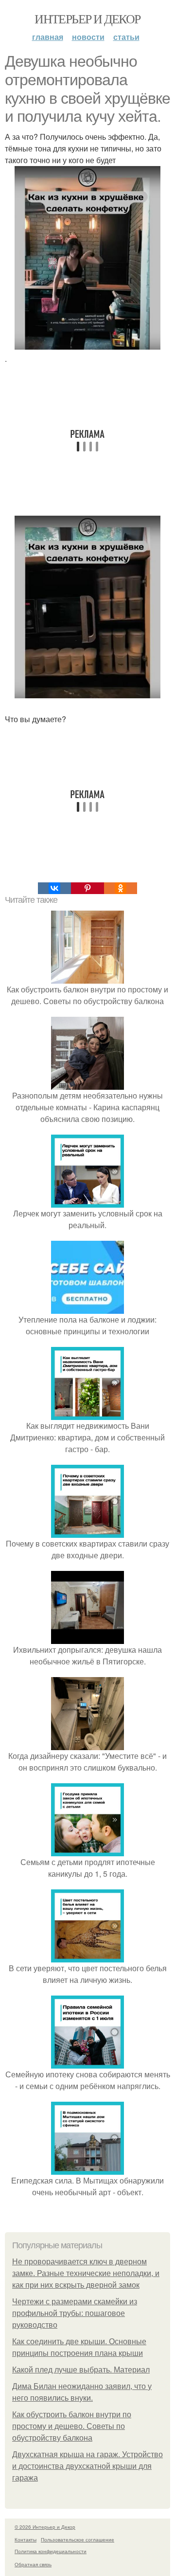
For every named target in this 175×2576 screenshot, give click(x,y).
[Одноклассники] (121, 888)
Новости (88, 37)
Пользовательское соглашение (78, 2539)
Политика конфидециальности (51, 2551)
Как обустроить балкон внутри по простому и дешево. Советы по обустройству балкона (72, 2426)
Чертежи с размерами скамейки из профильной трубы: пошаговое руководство (75, 2313)
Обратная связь (33, 2564)
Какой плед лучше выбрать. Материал (81, 2370)
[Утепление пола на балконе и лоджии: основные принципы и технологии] (87, 1308)
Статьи (126, 37)
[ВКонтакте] (54, 888)
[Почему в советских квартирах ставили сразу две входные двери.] (87, 1532)
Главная (48, 37)
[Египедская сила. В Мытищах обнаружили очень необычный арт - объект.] (87, 2169)
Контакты (26, 2539)
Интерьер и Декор (87, 19)
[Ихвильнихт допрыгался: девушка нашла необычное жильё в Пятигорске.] (87, 1638)
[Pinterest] (87, 888)
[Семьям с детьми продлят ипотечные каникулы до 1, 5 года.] (87, 1850)
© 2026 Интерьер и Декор (45, 2527)
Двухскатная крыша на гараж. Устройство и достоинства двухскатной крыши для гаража (87, 2466)
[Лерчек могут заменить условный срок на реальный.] (87, 1202)
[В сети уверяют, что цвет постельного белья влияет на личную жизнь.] (87, 1956)
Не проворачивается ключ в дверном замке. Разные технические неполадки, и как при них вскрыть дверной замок (86, 2273)
